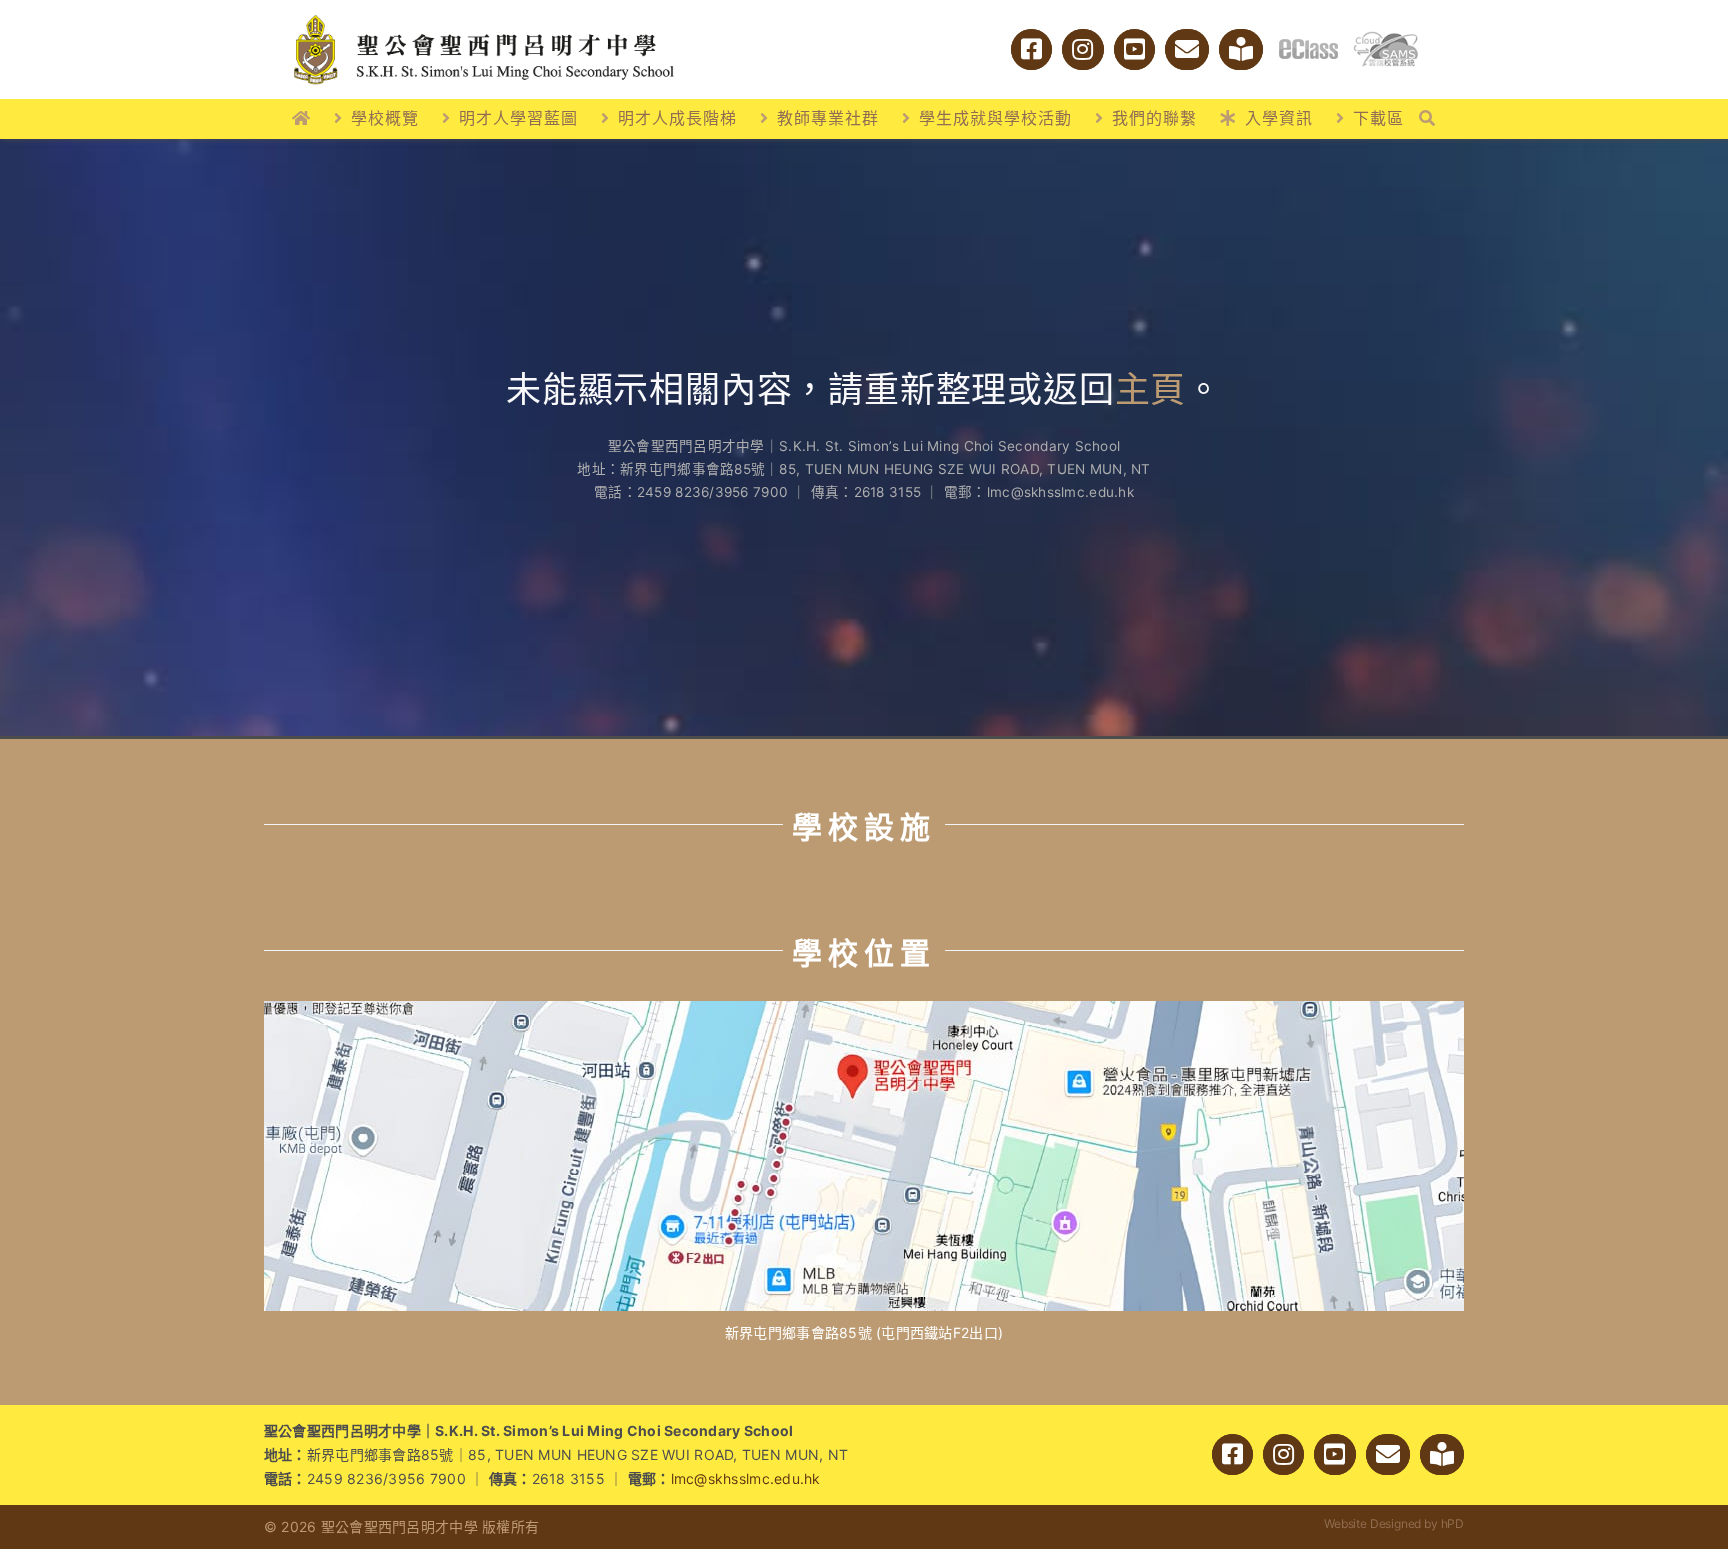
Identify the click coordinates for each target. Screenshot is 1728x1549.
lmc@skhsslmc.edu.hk (746, 1478)
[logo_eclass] (1308, 47)
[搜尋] (1427, 119)
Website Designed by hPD (1394, 1523)
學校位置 (864, 953)
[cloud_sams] (1385, 39)
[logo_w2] (484, 18)
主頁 (1151, 389)
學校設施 (864, 827)
